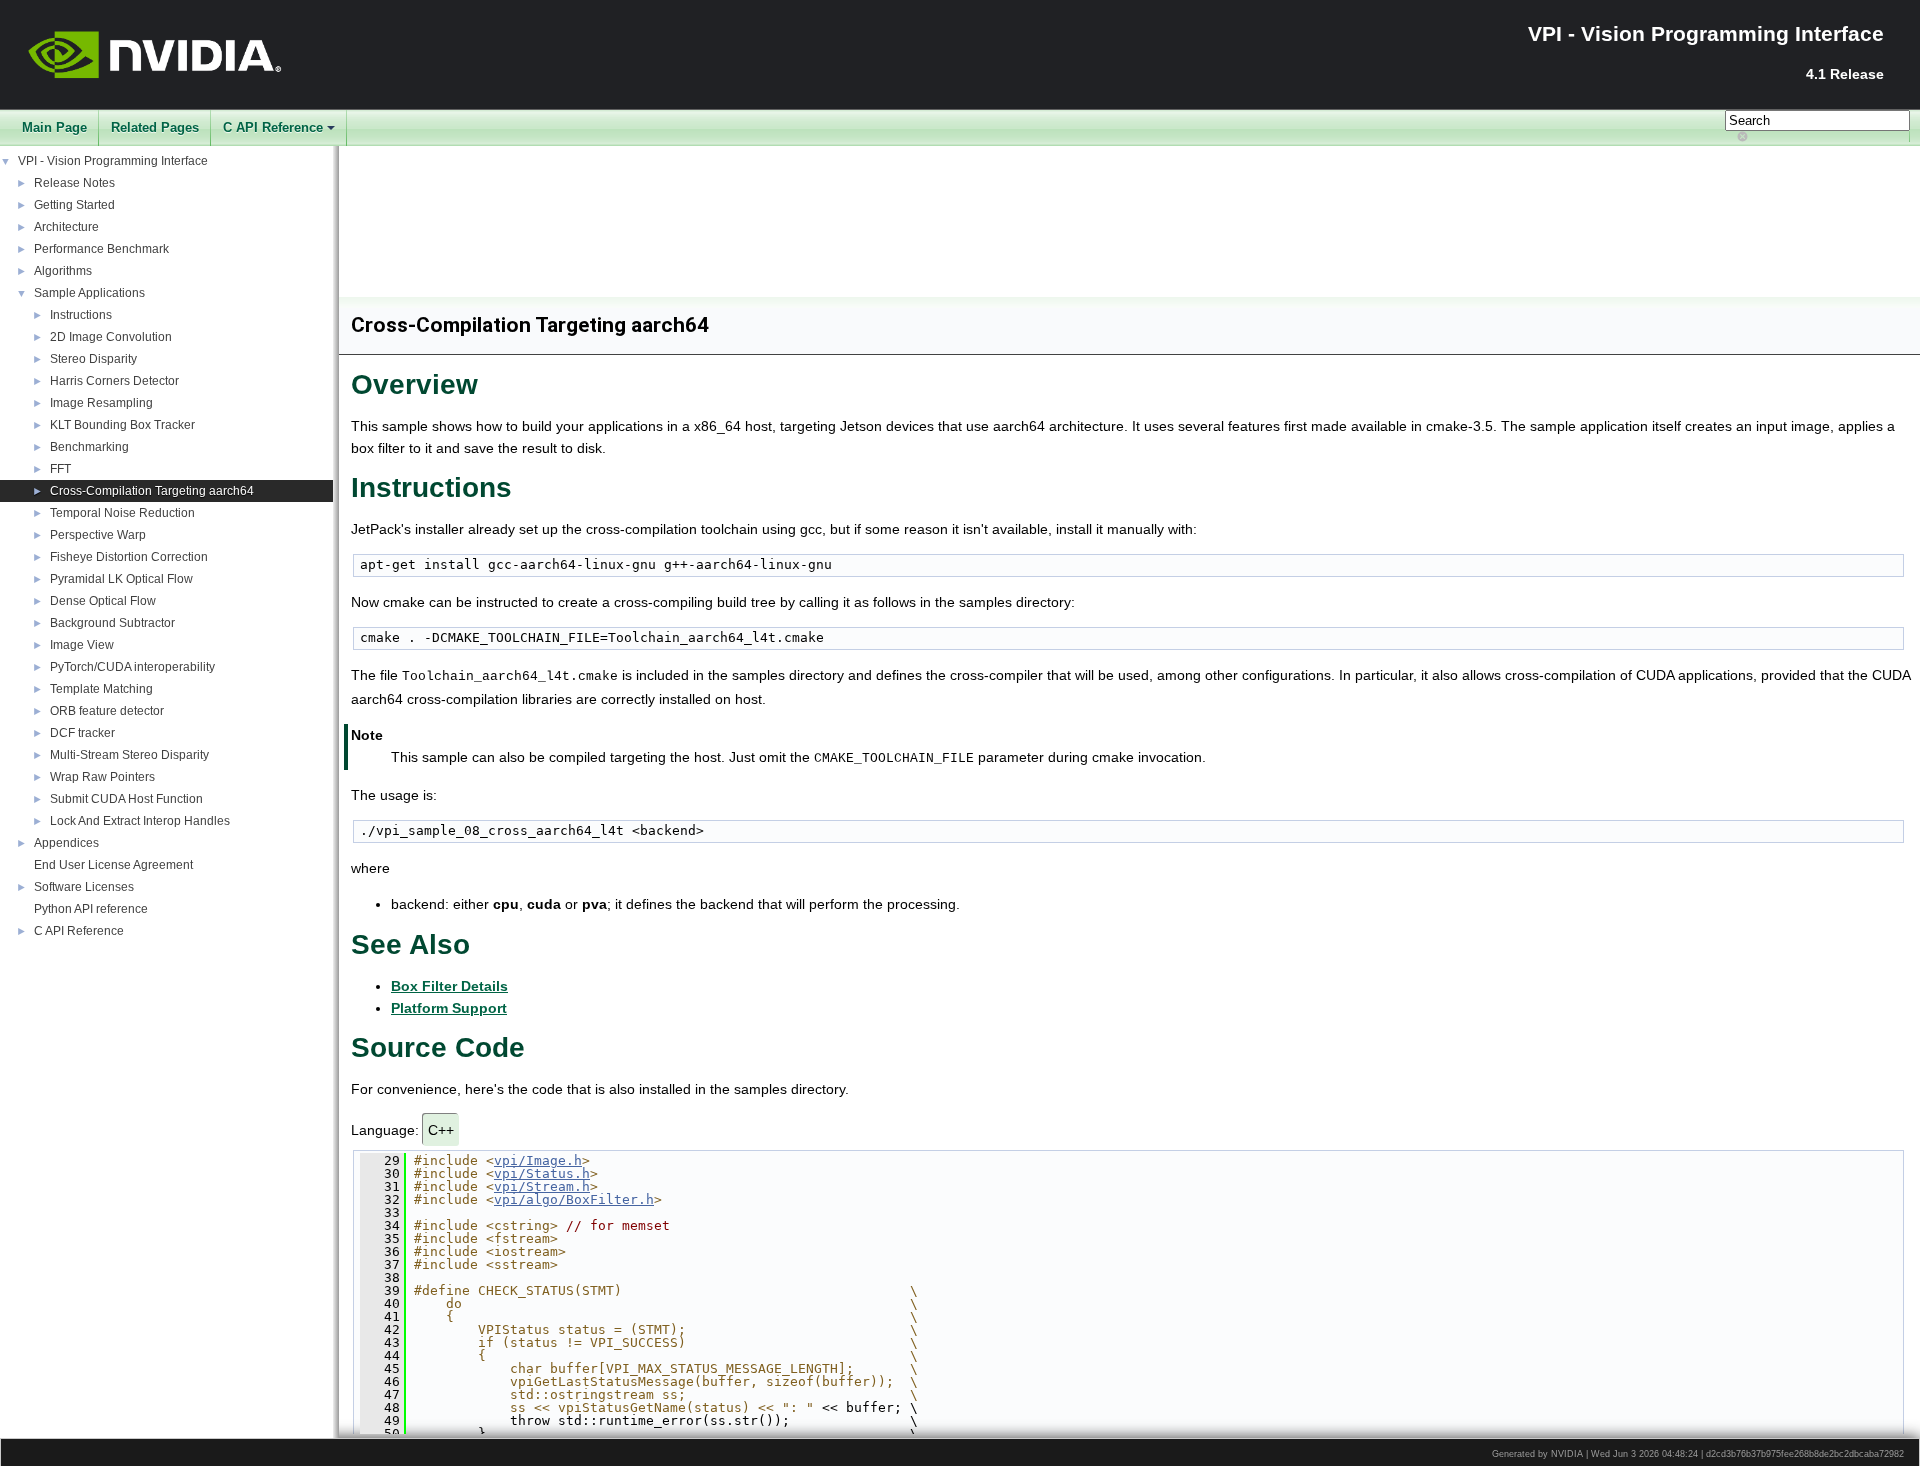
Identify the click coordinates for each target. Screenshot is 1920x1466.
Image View (82, 645)
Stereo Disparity (93, 359)
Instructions (81, 315)
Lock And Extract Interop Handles (140, 821)
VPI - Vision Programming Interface (113, 161)
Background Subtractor (112, 623)
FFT (60, 469)
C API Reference (273, 127)
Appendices (66, 843)
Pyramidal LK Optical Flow (121, 579)
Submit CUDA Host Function (126, 799)
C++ (441, 1130)
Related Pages (155, 127)
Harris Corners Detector (114, 381)
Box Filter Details (449, 986)
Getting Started (74, 205)
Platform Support (449, 1008)
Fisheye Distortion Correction (129, 557)
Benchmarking (89, 447)
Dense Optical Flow (103, 601)
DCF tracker (82, 733)
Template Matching (101, 689)
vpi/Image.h (538, 1160)
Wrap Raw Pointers (102, 777)
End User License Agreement (113, 865)
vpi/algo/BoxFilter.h (574, 1199)
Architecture (66, 227)
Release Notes (74, 183)
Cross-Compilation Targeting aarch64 (152, 491)
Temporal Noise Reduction (122, 513)
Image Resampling (101, 403)
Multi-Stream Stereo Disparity (129, 755)
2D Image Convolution (111, 337)
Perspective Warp (98, 535)
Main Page (54, 127)
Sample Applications (89, 293)
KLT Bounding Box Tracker (122, 425)
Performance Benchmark (101, 249)
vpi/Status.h (542, 1173)
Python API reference (91, 909)
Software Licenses (84, 887)
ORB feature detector (107, 711)
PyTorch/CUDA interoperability (132, 667)
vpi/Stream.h (542, 1186)
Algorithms (63, 271)
